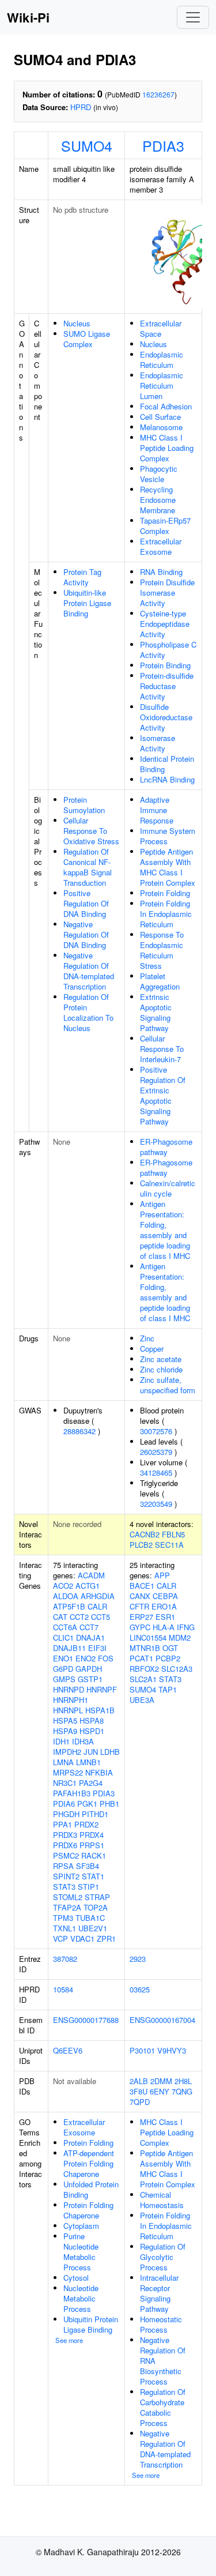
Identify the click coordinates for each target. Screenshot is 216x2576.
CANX (140, 1596)
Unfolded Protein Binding (91, 2189)
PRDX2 (86, 1824)
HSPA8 (92, 1721)
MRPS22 (68, 1772)
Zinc (147, 1338)
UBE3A (142, 1700)
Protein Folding (165, 893)
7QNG (182, 2091)
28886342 (79, 1431)
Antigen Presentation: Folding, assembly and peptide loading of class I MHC (165, 1230)
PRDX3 (65, 1835)
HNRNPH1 (71, 1700)
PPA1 (62, 1824)
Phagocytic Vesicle (159, 474)
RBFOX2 (144, 1669)
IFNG (186, 1627)
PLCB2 (141, 1545)
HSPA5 (65, 1721)
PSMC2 (66, 1855)
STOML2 (68, 1897)
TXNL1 (65, 1928)
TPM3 (63, 1918)
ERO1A (164, 1606)
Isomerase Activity (158, 743)
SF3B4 (88, 1866)
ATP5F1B (69, 1606)
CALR (97, 1606)
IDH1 (61, 1741)
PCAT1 (141, 1658)
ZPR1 (106, 1938)
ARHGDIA (98, 1596)
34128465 (156, 1473)
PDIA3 (163, 145)
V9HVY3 (172, 2050)
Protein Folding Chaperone (88, 2210)
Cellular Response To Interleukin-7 (162, 1049)
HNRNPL (68, 1710)
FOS (106, 1658)
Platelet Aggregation (160, 981)
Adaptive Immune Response (157, 810)
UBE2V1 (93, 1928)
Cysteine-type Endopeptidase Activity (165, 624)
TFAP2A (67, 1907)
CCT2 (79, 1617)
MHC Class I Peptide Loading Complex (167, 448)
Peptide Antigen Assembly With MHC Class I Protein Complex (168, 867)
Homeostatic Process (161, 2324)
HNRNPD (69, 1689)
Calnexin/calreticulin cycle (168, 1188)
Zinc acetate (161, 1359)
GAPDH (89, 1669)
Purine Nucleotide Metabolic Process (81, 2252)
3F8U (139, 2091)
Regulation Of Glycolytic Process (163, 2257)
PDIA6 (64, 1804)
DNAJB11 (69, 1648)
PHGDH (66, 1814)
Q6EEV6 (68, 2050)
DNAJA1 (90, 1637)
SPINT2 (66, 1876)
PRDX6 (65, 1845)
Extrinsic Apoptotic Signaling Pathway (156, 1012)
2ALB (139, 2081)
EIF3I (97, 1648)
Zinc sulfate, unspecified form (168, 1385)
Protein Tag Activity (82, 577)
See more (69, 2340)
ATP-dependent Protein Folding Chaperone (89, 2163)
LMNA (63, 1762)
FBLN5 (173, 1534)
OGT (170, 1648)
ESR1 (165, 1617)
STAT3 (64, 1887)
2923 (138, 1959)
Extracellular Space (161, 328)
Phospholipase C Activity (168, 650)
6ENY (160, 2091)
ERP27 (141, 1617)
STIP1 (88, 1887)
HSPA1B (100, 1710)
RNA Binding (161, 572)
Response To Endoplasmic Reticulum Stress (162, 950)
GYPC (140, 1627)
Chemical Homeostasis (162, 2200)
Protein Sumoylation (84, 805)
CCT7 (89, 1627)
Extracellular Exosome (161, 546)
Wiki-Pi (28, 17)
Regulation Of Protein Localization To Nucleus (88, 1012)
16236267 (158, 94)
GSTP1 (90, 1679)
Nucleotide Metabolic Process (81, 2298)
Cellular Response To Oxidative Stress (91, 831)
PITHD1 (95, 1814)
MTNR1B (145, 1648)
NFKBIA (99, 1772)
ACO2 (63, 1586)
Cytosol (76, 2278)
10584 (63, 1989)
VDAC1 (82, 1938)
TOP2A (96, 1907)
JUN (91, 1752)
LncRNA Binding (167, 779)
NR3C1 (65, 1783)
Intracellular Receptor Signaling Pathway (159, 2293)
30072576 (156, 1431)
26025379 (156, 1452)
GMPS (64, 1679)
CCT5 (101, 1617)
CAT (60, 1617)
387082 (65, 1959)
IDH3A (83, 1741)
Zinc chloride (161, 1369)
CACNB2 (145, 1534)
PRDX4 (92, 1835)
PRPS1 (92, 1845)
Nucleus (77, 323)
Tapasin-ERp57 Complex (165, 526)
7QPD (140, 2102)
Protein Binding (165, 665)
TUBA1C (90, 1918)
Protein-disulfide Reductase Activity (167, 686)
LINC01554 (148, 1637)
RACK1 (94, 1855)
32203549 (156, 1504)
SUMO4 (87, 145)
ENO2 (86, 1658)
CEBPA (165, 1596)
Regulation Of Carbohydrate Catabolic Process (163, 2407)
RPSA (63, 1866)
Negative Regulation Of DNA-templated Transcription (89, 971)
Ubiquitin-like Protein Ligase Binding (87, 603)
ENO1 (63, 1658)
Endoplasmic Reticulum (162, 360)
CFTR (139, 1606)
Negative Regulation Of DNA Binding (86, 934)
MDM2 (180, 1637)
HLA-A (164, 1627)
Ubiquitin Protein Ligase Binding (91, 2324)
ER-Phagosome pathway (166, 1147)
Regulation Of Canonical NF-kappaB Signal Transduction (88, 867)
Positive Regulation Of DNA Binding (86, 903)
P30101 (142, 2050)
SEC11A (169, 1545)
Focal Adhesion (166, 406)
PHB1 (109, 1804)
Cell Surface (160, 417)
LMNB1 (88, 1762)
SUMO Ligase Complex (87, 339)
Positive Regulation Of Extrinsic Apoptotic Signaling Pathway (163, 1095)
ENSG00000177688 (86, 2020)
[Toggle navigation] (193, 17)
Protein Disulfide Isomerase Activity (167, 593)
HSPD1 (92, 1731)
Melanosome (161, 427)
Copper (152, 1349)
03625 (140, 1989)
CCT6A (65, 1627)
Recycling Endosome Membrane (158, 500)
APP (162, 1575)
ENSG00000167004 (162, 2020)
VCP (60, 1938)
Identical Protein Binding (167, 764)
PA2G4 (91, 1783)
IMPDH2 (67, 1752)
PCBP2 (168, 1658)
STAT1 (93, 1876)
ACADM (91, 1575)
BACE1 (142, 1586)
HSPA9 (65, 1731)
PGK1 (87, 1804)
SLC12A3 (177, 1669)
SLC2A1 (143, 1679)
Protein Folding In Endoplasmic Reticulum (166, 914)
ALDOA (66, 1596)
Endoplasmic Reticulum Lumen (162, 386)
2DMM (161, 2081)
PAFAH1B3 (72, 1793)
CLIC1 (63, 1637)
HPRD (81, 107)
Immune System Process (168, 836)
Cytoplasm (81, 2226)
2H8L (183, 2081)
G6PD (63, 1669)
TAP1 (168, 1689)
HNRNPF (102, 1689)
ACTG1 (88, 1586)
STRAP (97, 1897)
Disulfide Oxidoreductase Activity (166, 717)
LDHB (110, 1752)
